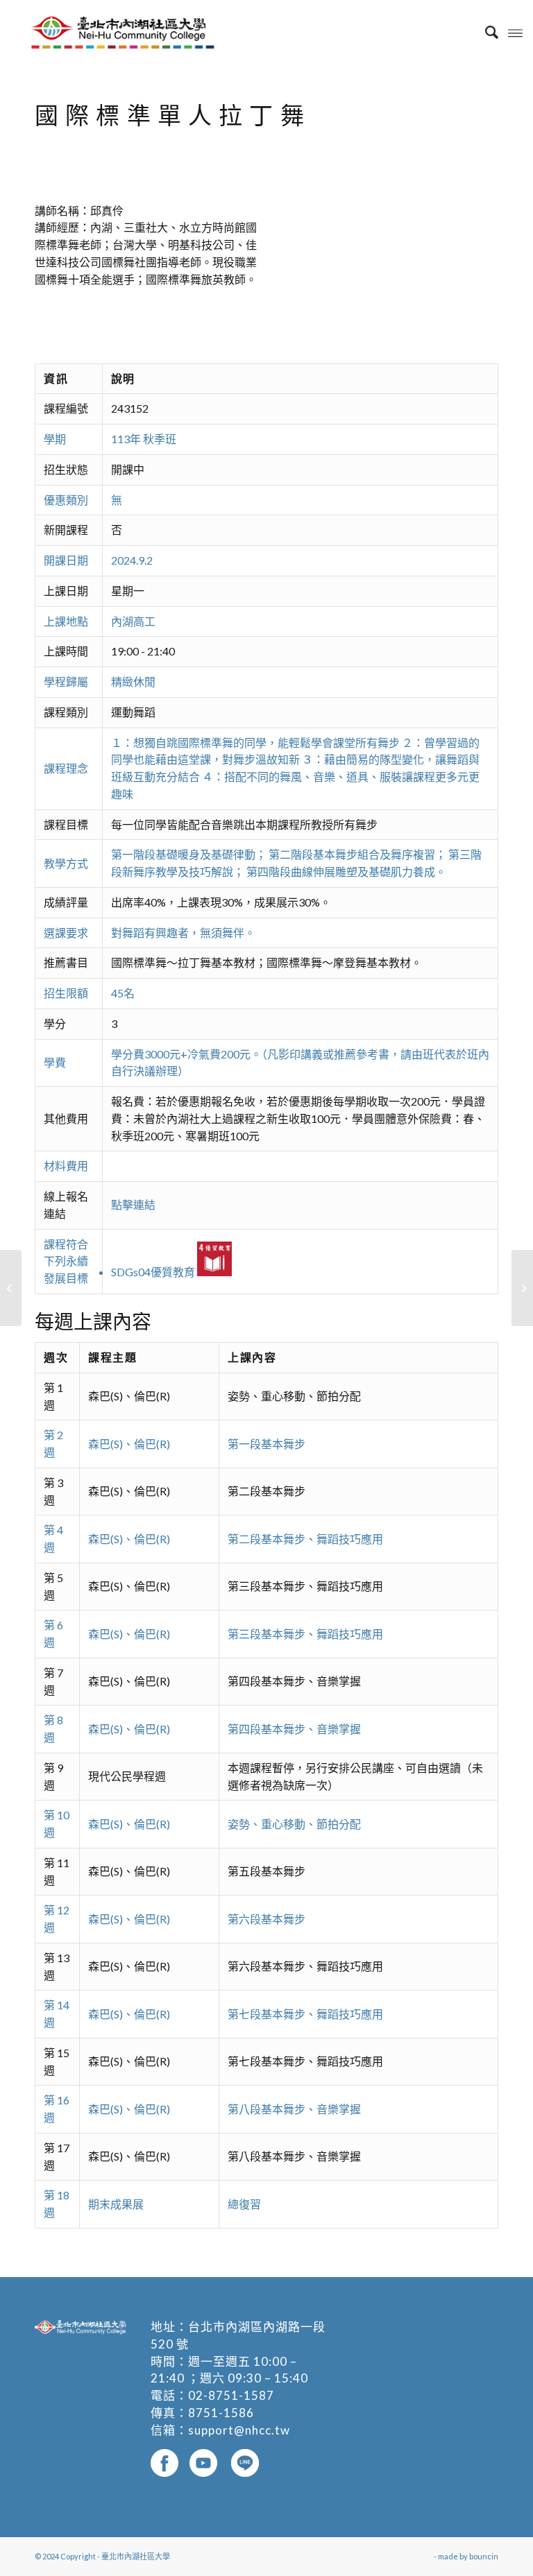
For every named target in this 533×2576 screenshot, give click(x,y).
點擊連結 (133, 1204)
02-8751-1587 (231, 2395)
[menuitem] (485, 32)
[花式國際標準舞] (11, 1288)
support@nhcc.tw (239, 2430)
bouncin (484, 2556)
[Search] (485, 32)
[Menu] (515, 32)
